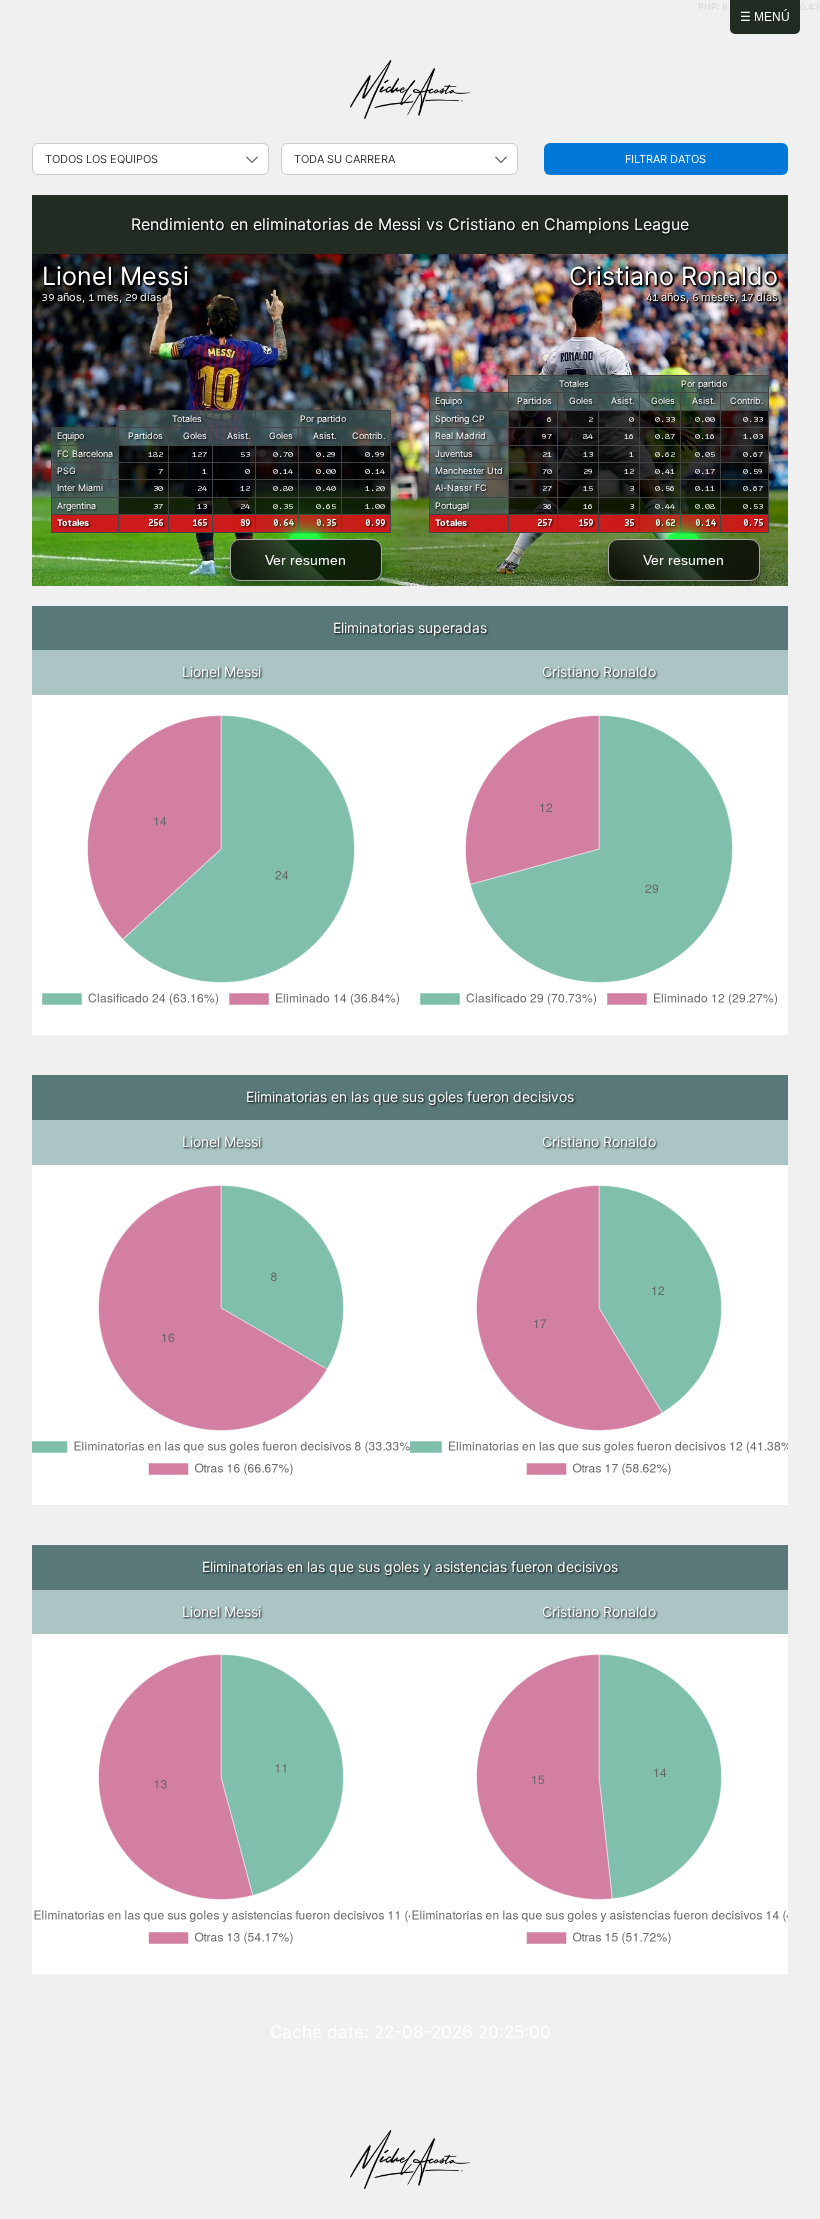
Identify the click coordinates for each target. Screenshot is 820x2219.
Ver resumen (305, 560)
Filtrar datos (665, 159)
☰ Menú (765, 17)
